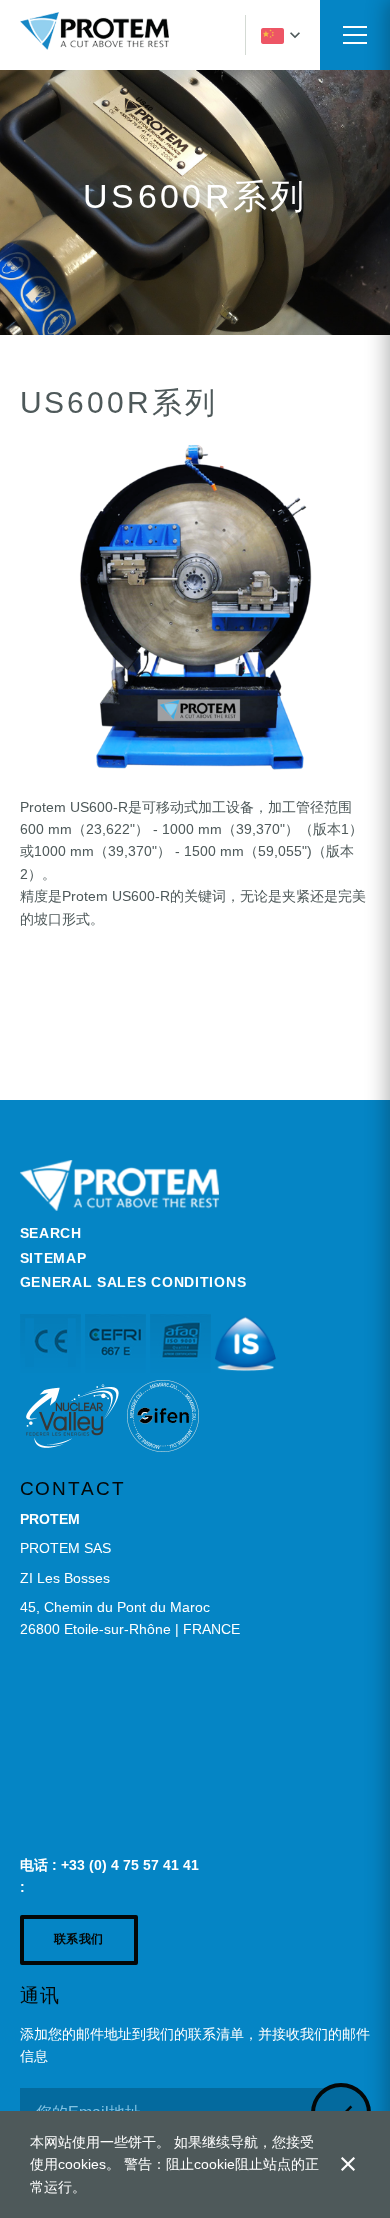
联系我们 (79, 1939)
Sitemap (53, 1258)
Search (51, 1233)
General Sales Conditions (133, 1282)
